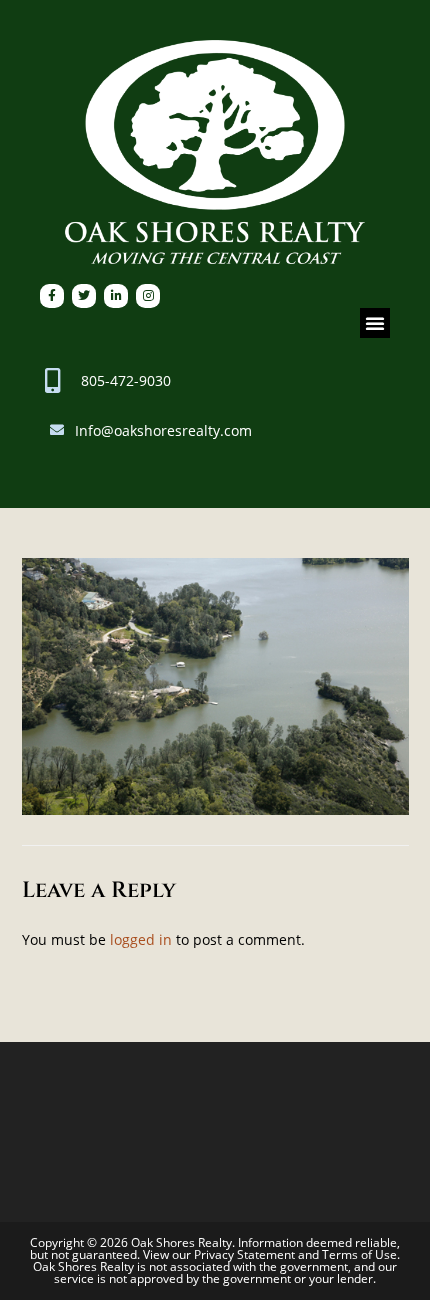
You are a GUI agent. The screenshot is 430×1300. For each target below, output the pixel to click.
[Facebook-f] (52, 296)
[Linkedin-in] (116, 296)
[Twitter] (84, 296)
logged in (141, 939)
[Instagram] (148, 296)
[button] (375, 323)
